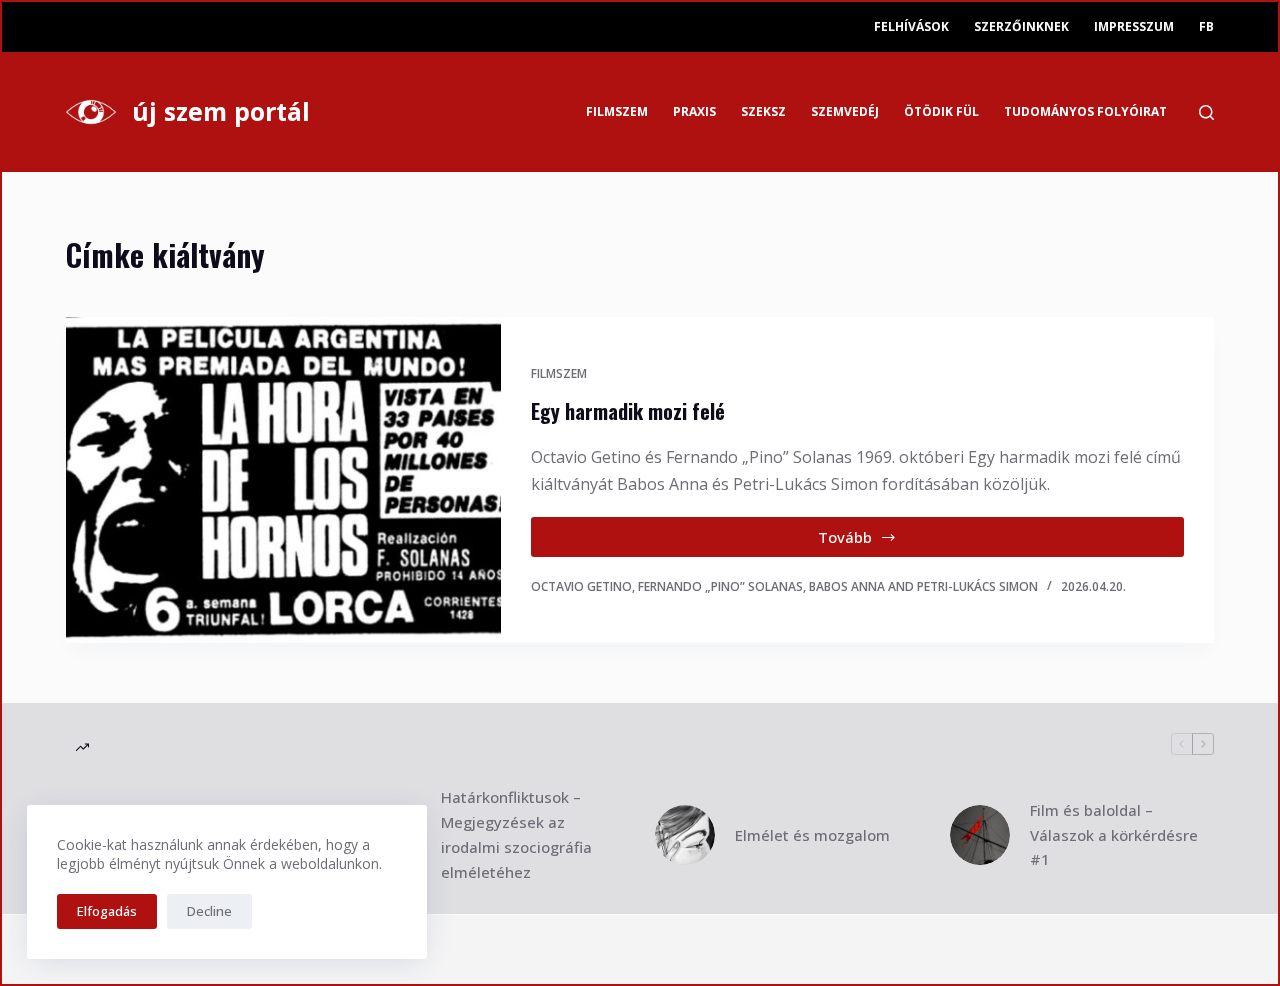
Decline (209, 911)
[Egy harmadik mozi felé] (283, 480)
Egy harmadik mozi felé (628, 411)
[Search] (1206, 112)
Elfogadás (107, 911)
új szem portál (221, 111)
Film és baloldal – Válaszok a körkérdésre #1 (1114, 835)
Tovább (871, 542)
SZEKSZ (763, 111)
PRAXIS (694, 111)
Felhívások (911, 26)
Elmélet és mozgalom (812, 835)
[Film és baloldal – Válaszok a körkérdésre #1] (980, 835)
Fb (1206, 26)
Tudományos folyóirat (1085, 111)
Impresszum (1134, 26)
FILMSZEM (617, 111)
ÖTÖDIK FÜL (941, 111)
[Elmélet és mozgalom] (685, 835)
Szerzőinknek (1021, 26)
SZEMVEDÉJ (845, 111)
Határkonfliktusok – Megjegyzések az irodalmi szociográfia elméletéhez (516, 834)
